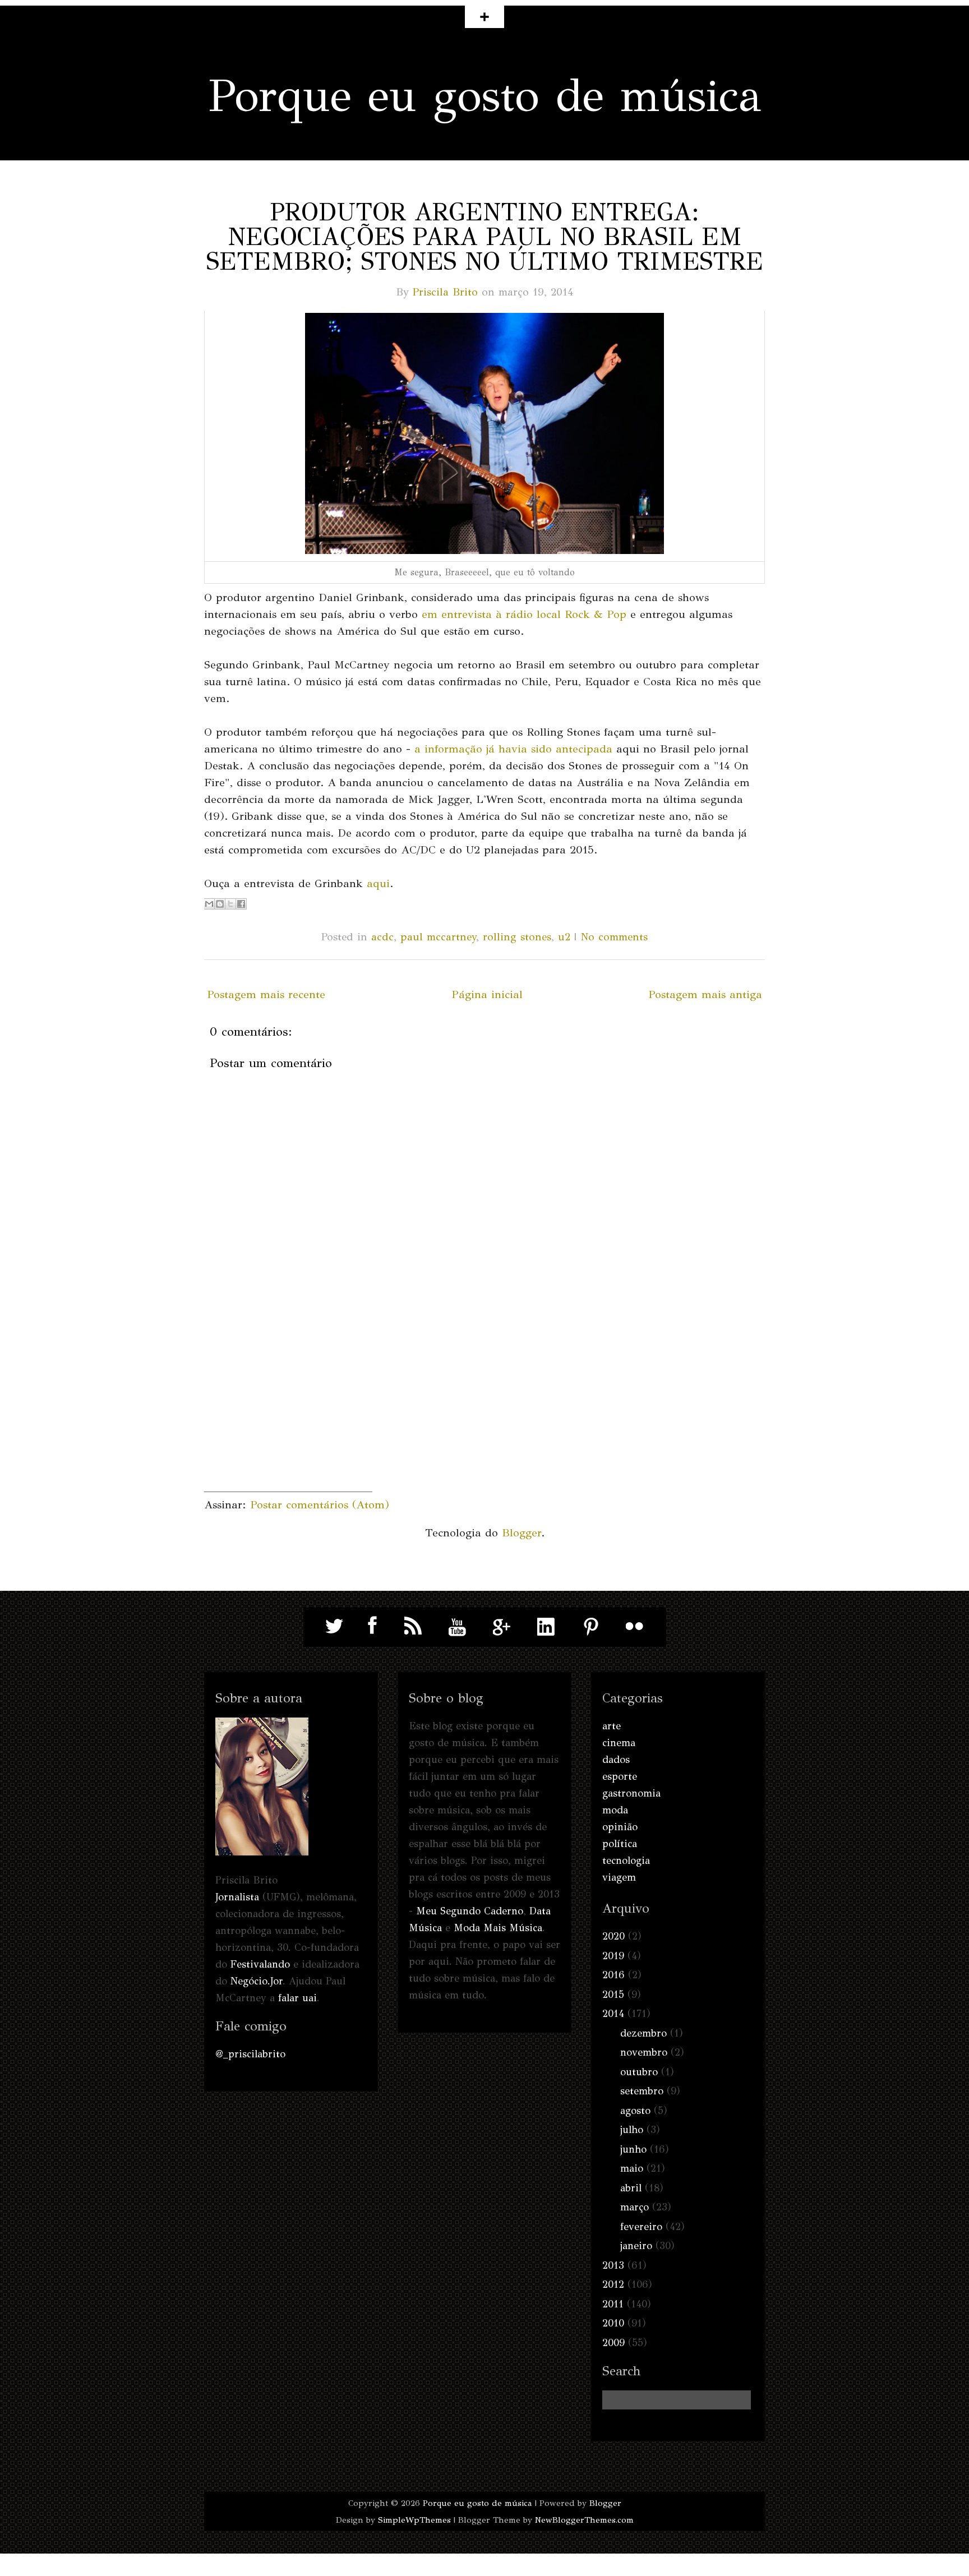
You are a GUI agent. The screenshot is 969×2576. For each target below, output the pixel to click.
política (620, 1844)
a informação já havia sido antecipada (513, 749)
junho (633, 2149)
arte (612, 1726)
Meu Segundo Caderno (470, 1911)
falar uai (297, 1998)
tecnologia (626, 1861)
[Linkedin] (546, 1626)
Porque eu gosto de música (485, 96)
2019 (613, 1956)
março (635, 2207)
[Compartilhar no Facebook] (241, 904)
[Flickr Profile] (635, 1626)
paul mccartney (438, 937)
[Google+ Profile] (502, 1626)
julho (632, 2130)
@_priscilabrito (250, 2054)
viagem (619, 1877)
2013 (613, 2265)
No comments (614, 937)
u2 (564, 937)
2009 (613, 2343)
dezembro (643, 2033)
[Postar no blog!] (220, 904)
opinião (620, 1827)
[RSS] (413, 1626)
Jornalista (237, 1897)
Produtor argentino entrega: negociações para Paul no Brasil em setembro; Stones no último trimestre (485, 237)
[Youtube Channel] (458, 1626)
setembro (642, 2091)
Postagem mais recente (266, 994)
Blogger (522, 1533)
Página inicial (487, 994)
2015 (613, 1995)
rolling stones (517, 937)
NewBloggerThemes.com (584, 2520)
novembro (644, 2052)
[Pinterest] (590, 1626)
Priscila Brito (445, 292)
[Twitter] (335, 1626)
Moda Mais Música (498, 1928)
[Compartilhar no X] (230, 904)
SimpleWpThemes (414, 2520)
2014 (613, 2014)
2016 (613, 1975)
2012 (613, 2284)
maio (632, 2168)
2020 (613, 1936)
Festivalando (260, 1964)
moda (615, 1810)
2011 (613, 2304)
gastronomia (631, 1793)
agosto (635, 2111)
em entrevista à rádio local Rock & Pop (524, 614)
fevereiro (641, 2227)
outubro (639, 2072)
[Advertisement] (288, 1421)
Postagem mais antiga (705, 994)
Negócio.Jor (257, 1981)
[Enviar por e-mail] (209, 904)
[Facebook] (369, 1626)
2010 (613, 2323)
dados (616, 1760)
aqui (378, 883)
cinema (619, 1743)
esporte (620, 1776)
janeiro (636, 2246)
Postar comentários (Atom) (320, 1505)
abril (631, 2188)
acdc (382, 937)
